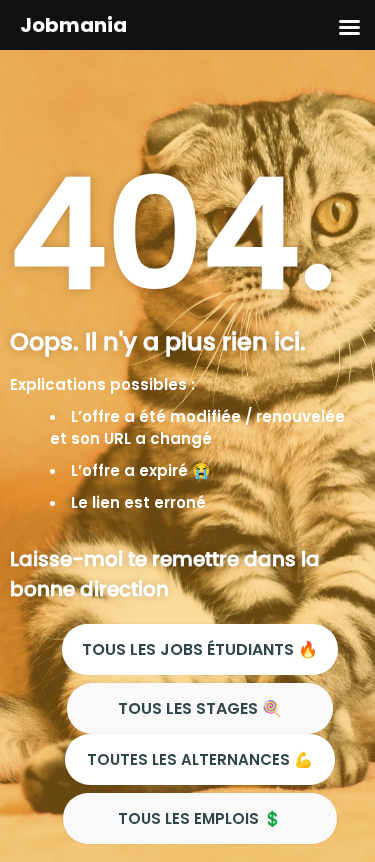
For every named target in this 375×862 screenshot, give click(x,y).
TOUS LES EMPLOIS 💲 (200, 818)
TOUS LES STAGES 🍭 (200, 708)
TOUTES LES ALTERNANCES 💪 (200, 759)
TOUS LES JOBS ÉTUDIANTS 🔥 (200, 649)
